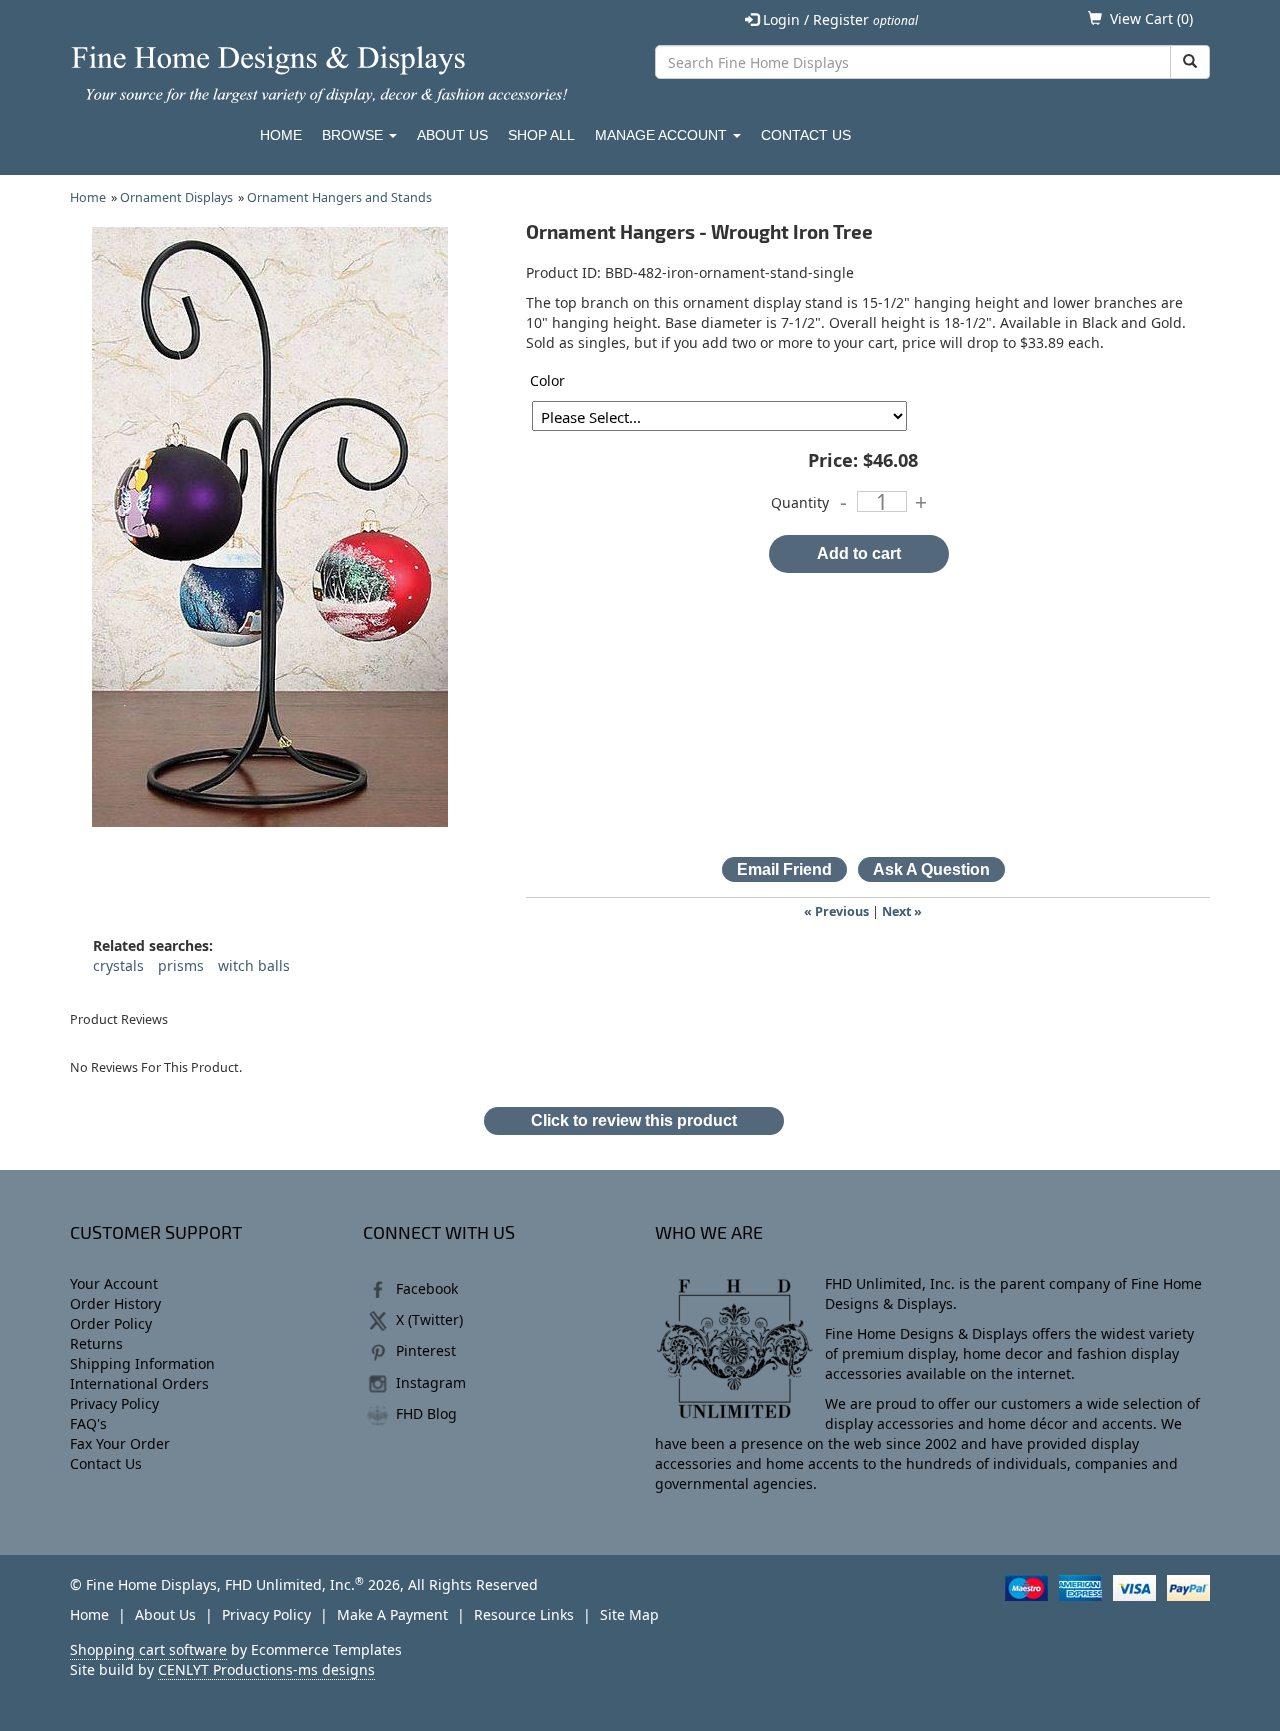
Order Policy (111, 1323)
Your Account (114, 1283)
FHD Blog (426, 1413)
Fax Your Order (120, 1443)
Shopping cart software (148, 1649)
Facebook (427, 1288)
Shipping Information (142, 1363)
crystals (118, 965)
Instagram (431, 1382)
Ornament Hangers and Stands (339, 197)
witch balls (254, 965)
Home (281, 135)
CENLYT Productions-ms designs (266, 1669)
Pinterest (426, 1350)
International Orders (139, 1383)
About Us (452, 135)
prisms (181, 965)
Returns (96, 1343)
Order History (115, 1303)
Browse (354, 135)
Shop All (541, 135)
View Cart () (1151, 18)
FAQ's (88, 1423)
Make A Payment (392, 1614)
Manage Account (663, 135)
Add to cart (859, 553)
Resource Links (524, 1614)
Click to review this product (634, 1120)
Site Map (629, 1614)
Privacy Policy (114, 1403)
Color (547, 380)
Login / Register (838, 19)
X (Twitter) (429, 1319)
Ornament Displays (176, 197)
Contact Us (806, 135)
